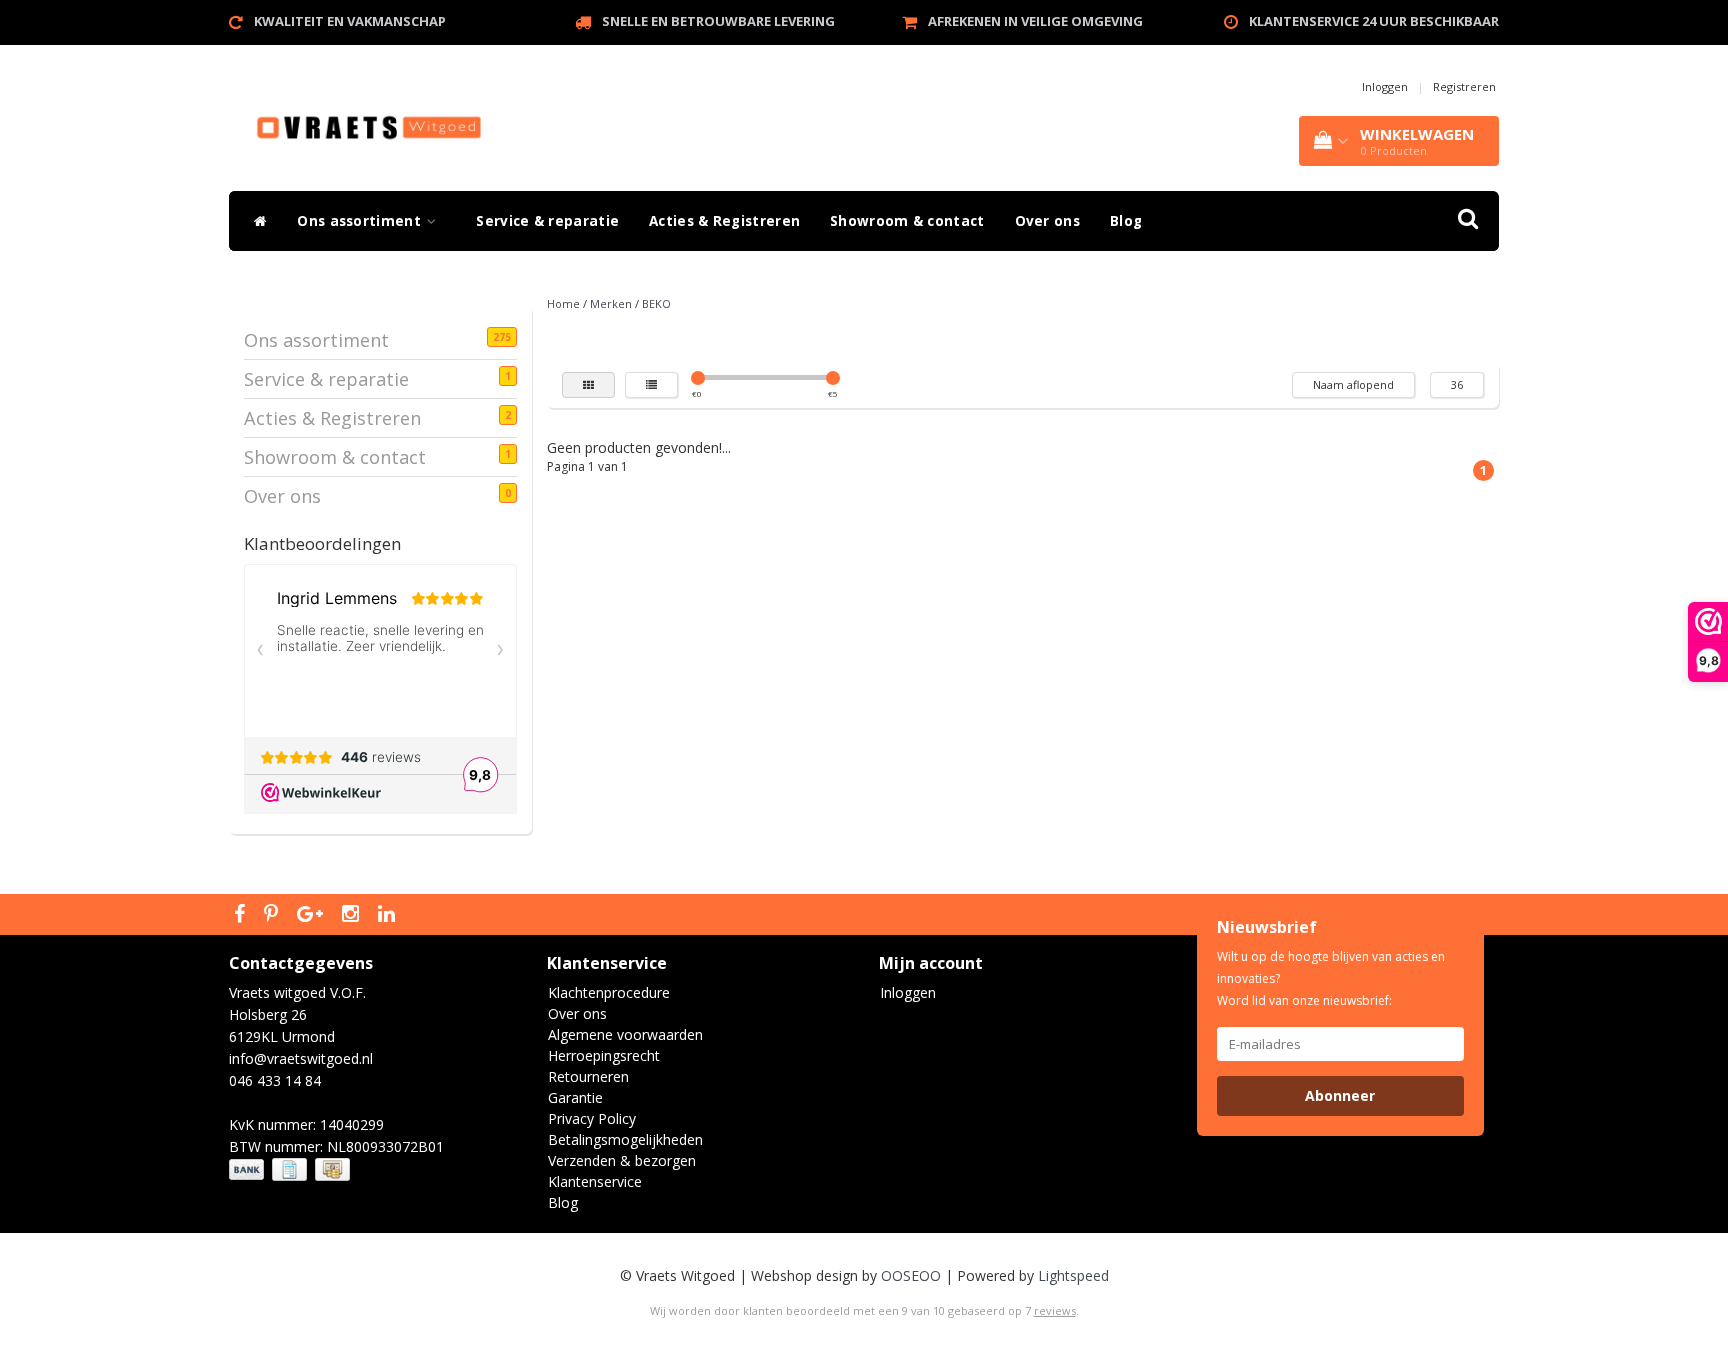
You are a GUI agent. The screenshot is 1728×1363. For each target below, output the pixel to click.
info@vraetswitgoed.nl (301, 1058)
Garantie (575, 1097)
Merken (611, 303)
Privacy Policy (592, 1118)
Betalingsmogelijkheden (625, 1139)
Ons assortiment (361, 221)
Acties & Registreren (724, 221)
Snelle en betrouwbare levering (718, 21)
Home (563, 303)
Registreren (1464, 86)
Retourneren (588, 1076)
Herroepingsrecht (604, 1055)
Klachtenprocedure (609, 992)
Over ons (1047, 221)
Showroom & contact (907, 221)
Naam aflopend (1353, 384)
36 (1457, 384)
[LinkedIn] (389, 915)
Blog (1126, 221)
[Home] (255, 221)
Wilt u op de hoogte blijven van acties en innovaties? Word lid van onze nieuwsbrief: (1331, 978)
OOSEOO (911, 1275)
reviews (1055, 1310)
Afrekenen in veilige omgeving (1035, 21)
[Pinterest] (273, 915)
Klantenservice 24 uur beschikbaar (1374, 21)
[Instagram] (353, 915)
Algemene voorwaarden (625, 1034)
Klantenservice (595, 1181)
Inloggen (1385, 86)
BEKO (656, 303)
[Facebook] (242, 915)
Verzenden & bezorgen (622, 1160)
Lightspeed (1073, 1275)
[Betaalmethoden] (291, 1169)
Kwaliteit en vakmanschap (350, 21)
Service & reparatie (547, 221)
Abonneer (1340, 1095)
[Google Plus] (312, 915)
